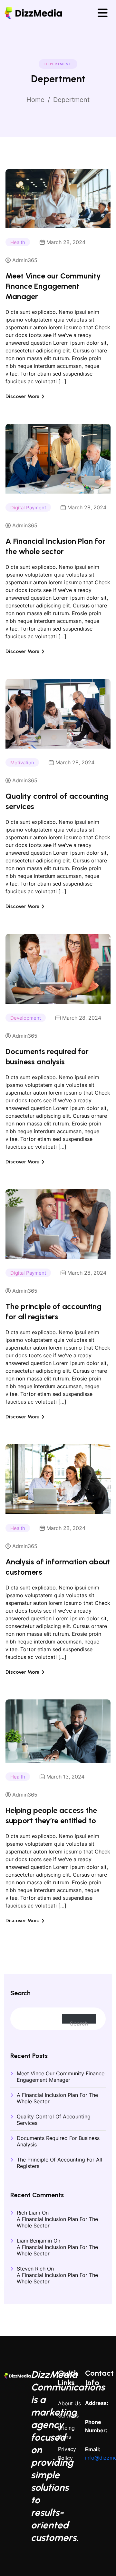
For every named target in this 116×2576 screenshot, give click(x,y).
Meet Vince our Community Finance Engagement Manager (53, 286)
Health (18, 242)
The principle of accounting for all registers (53, 1311)
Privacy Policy (67, 2453)
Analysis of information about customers (58, 1567)
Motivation (22, 763)
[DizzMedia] (33, 12)
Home (35, 100)
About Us (69, 2403)
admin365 (25, 260)
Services (68, 2416)
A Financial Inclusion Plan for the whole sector (55, 546)
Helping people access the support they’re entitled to (51, 1815)
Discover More (23, 396)
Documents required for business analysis (47, 1056)
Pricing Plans (66, 2432)
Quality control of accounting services (57, 801)
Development (26, 1018)
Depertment (71, 100)
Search (20, 1993)
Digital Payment (28, 508)
